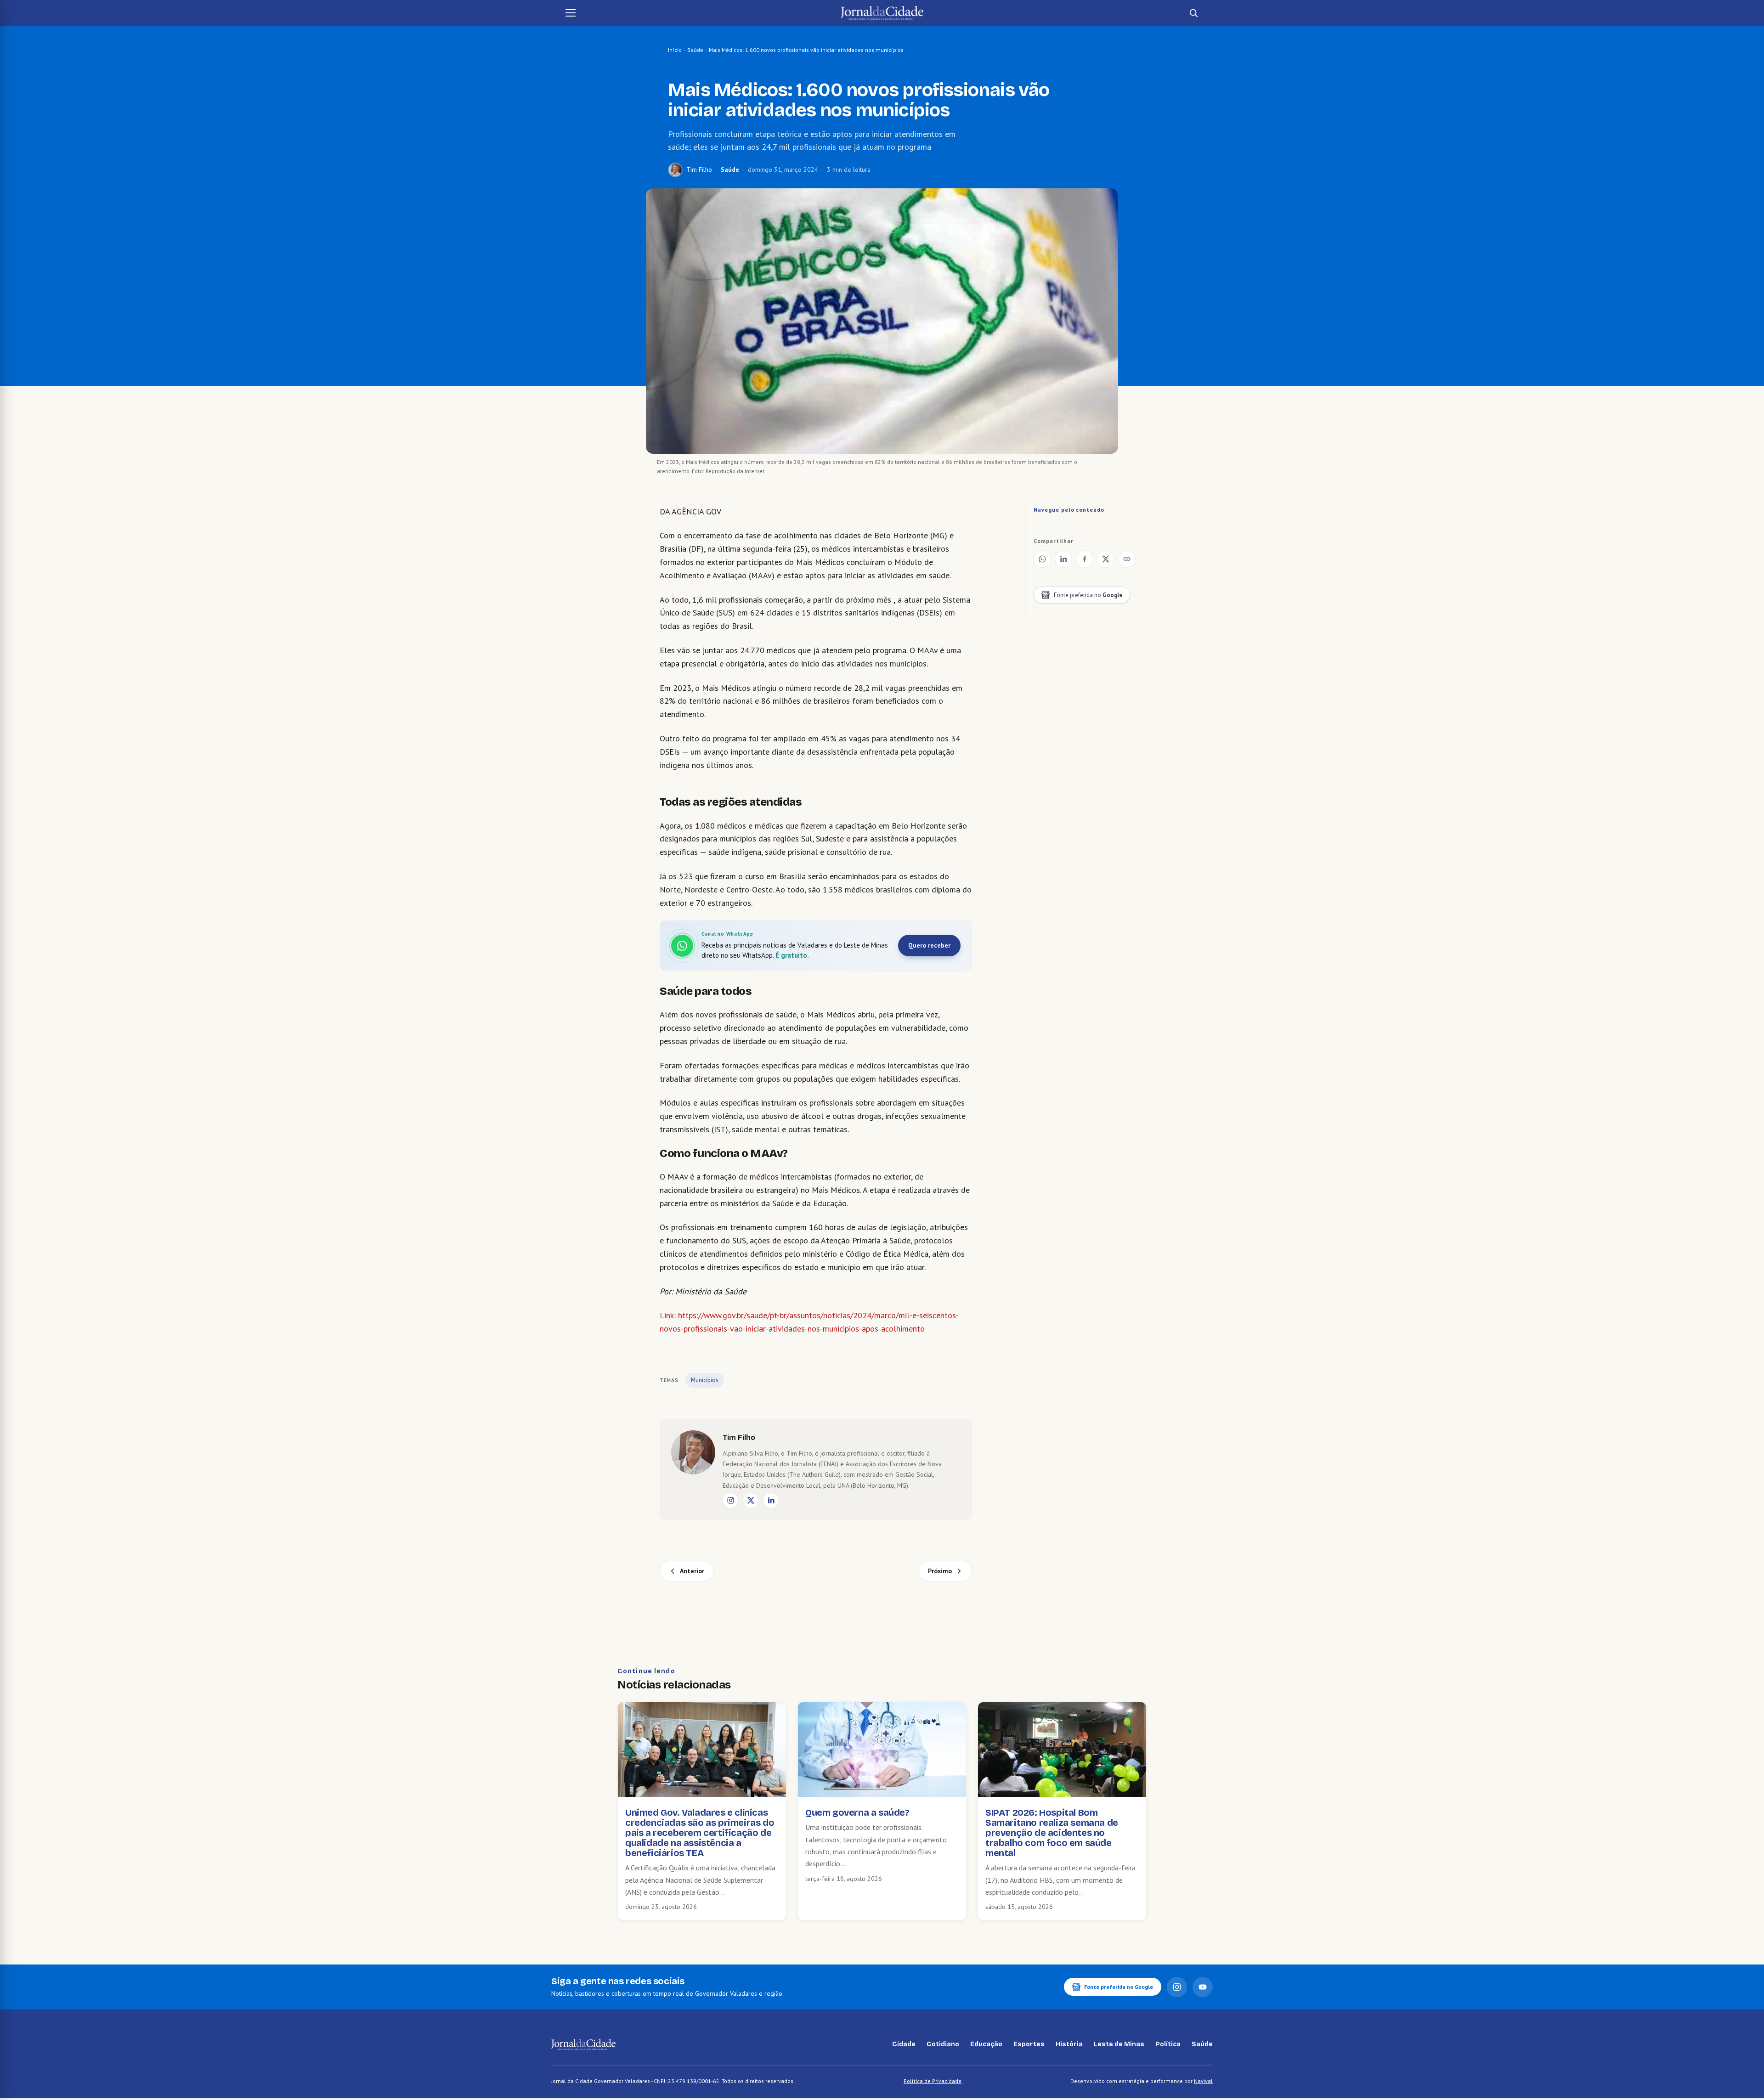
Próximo (940, 1571)
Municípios (705, 1380)
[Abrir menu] (571, 13)
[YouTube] (1203, 1987)
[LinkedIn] (771, 1501)
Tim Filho (699, 169)
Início (675, 50)
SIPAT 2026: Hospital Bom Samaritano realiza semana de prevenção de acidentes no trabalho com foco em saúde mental (1052, 1833)
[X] (751, 1501)
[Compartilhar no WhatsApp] (1042, 559)
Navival (1203, 2081)
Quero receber (929, 945)
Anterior (692, 1571)
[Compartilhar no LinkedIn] (1063, 559)
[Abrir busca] (1193, 13)
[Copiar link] (1127, 559)
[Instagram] (730, 1501)
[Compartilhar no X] (1106, 559)
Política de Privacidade (933, 2081)
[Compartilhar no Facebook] (1085, 559)
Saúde (695, 50)
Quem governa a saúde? (857, 1812)
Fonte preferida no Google (1119, 1987)
